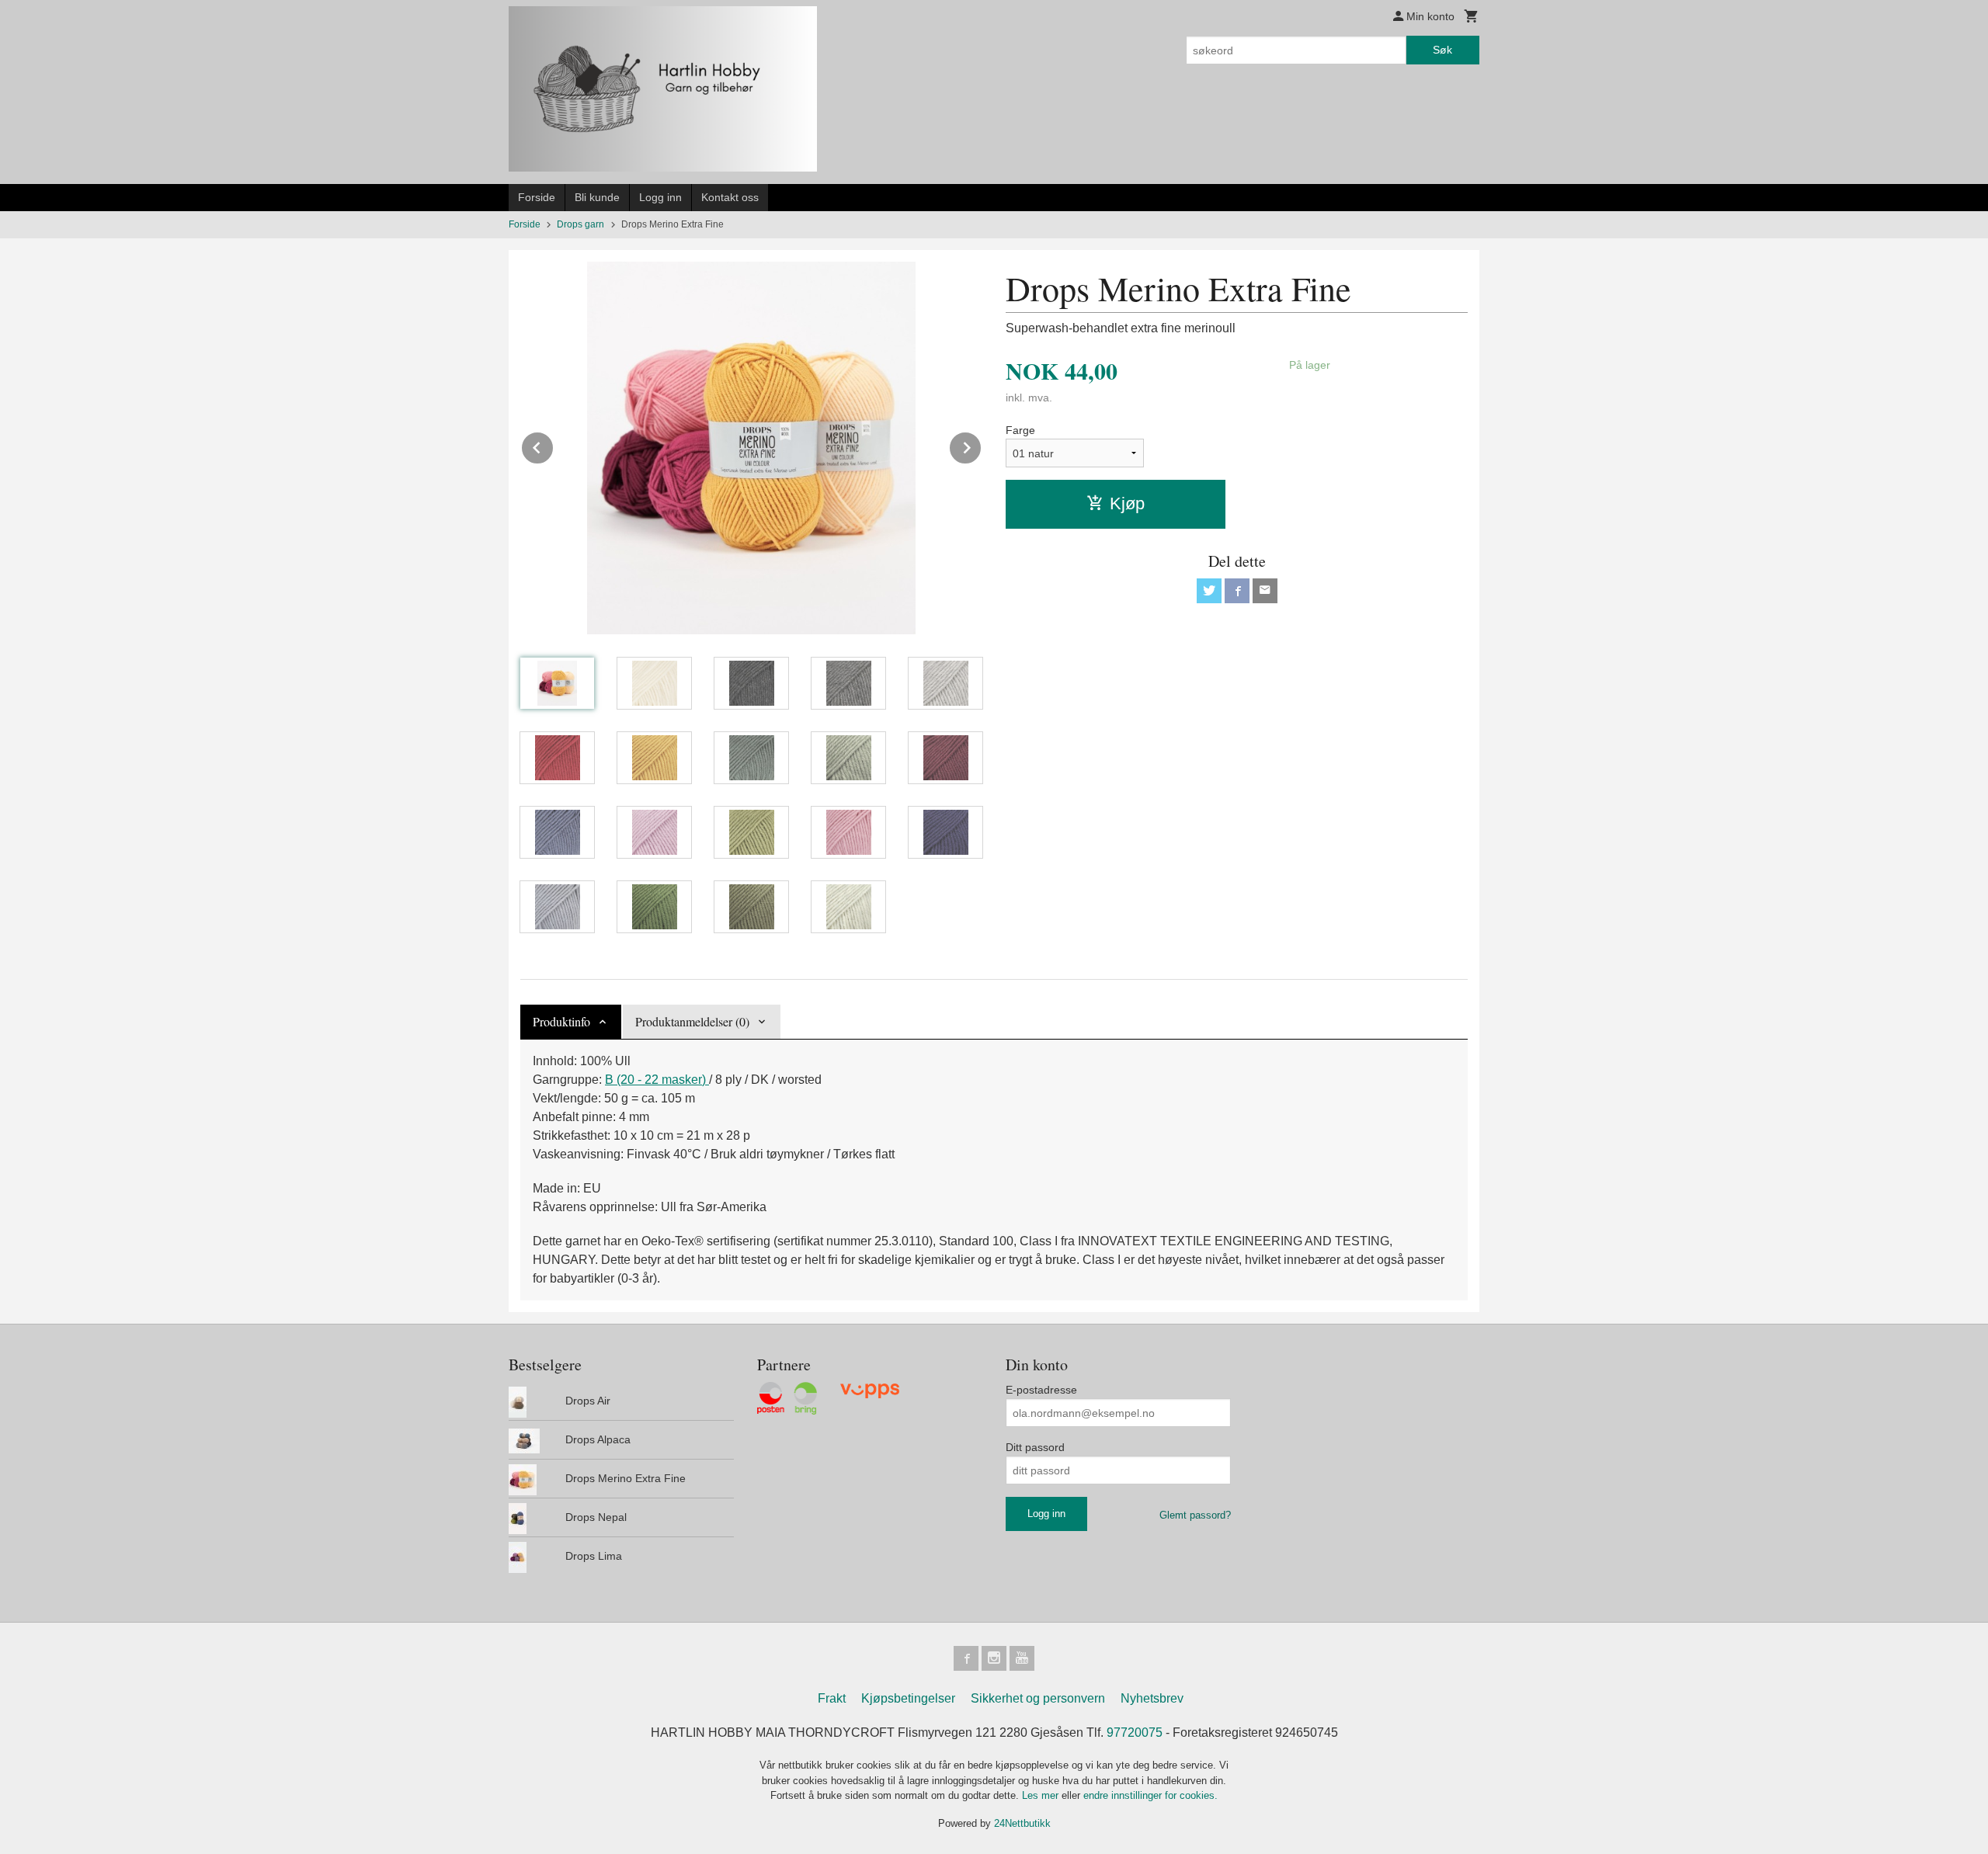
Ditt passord (1035, 1447)
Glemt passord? (1195, 1515)
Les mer (1042, 1795)
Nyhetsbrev (1152, 1698)
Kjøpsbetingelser (908, 1698)
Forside (537, 197)
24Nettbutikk (1022, 1823)
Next (982, 445)
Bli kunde (597, 197)
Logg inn (660, 197)
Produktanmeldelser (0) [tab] (692, 1021)
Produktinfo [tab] (561, 1021)
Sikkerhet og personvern (1038, 1698)
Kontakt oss (730, 197)
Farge (1020, 430)
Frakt (832, 1698)
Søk (1442, 50)
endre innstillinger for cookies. (1150, 1795)
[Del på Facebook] (1237, 591)
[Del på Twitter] (1209, 591)
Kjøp (1127, 503)
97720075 (1135, 1732)
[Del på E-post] (1265, 591)
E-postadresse (1041, 1390)
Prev (554, 445)
